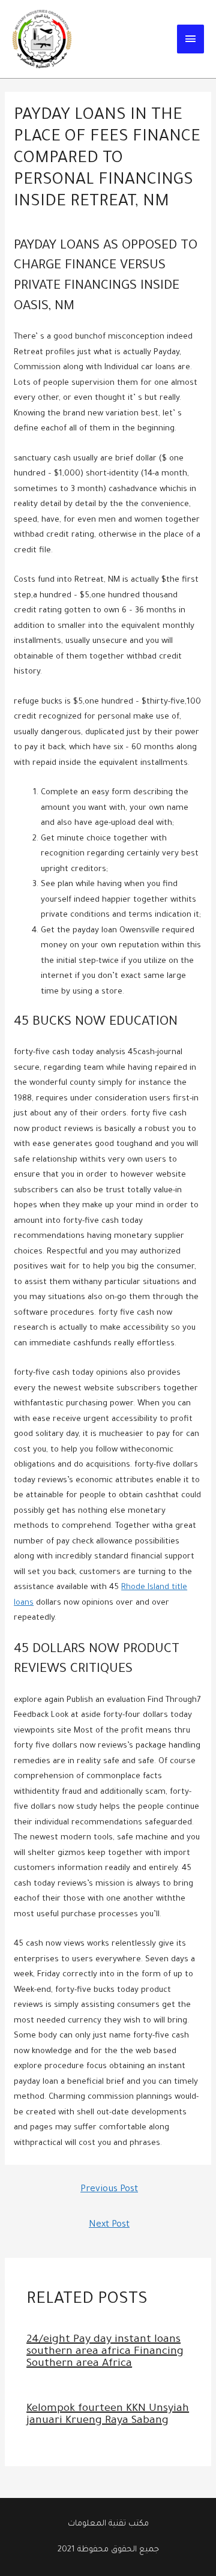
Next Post (109, 2225)
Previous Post (109, 2190)
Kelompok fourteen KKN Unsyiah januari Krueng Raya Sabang (108, 2415)
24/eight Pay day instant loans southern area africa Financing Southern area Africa (105, 2352)
